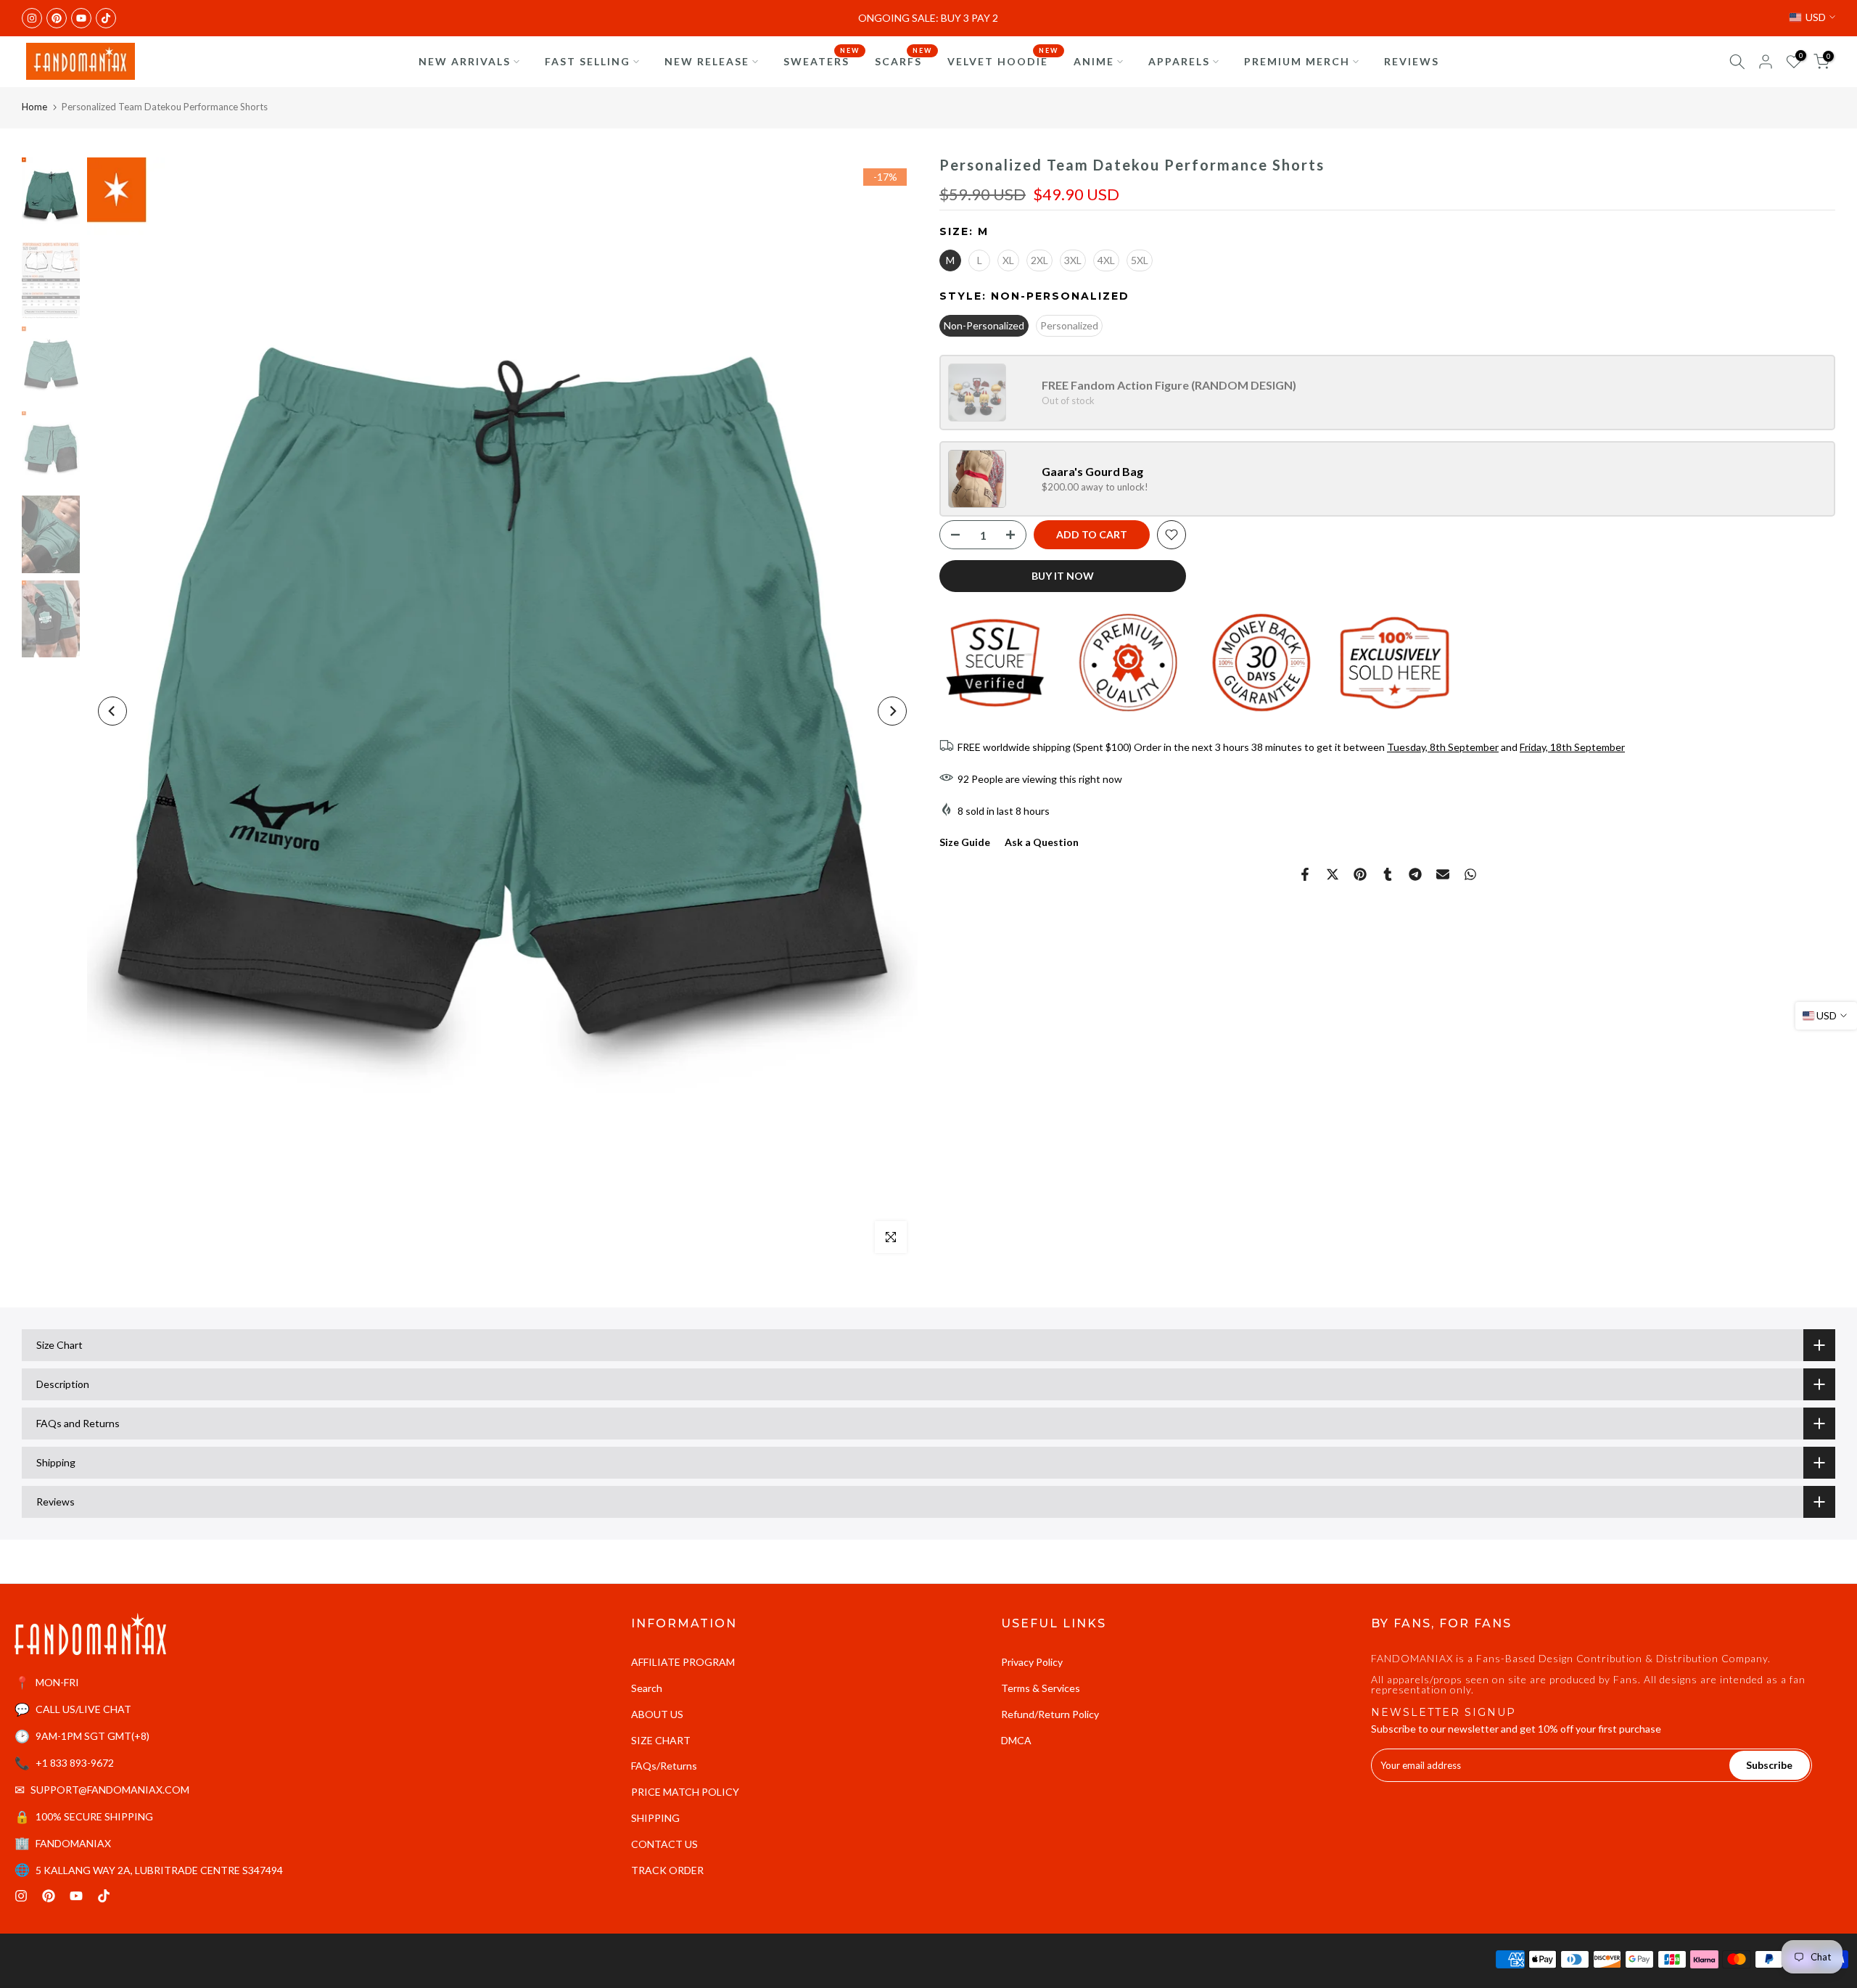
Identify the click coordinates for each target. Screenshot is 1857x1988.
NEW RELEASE (707, 61)
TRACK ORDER (667, 1870)
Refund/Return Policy (1050, 1714)
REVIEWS (1412, 61)
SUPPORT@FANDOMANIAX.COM (110, 1790)
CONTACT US (664, 1844)
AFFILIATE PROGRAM (683, 1662)
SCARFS (904, 60)
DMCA (1016, 1740)
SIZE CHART (661, 1740)
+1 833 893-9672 (75, 1763)
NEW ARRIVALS (465, 61)
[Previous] (112, 711)
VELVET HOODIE (1003, 60)
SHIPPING (655, 1818)
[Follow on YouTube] (81, 18)
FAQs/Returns (664, 1766)
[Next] (892, 711)
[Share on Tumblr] (1388, 874)
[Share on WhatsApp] (1470, 874)
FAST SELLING (588, 61)
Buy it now (1063, 576)
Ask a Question (1042, 843)
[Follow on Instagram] (32, 18)
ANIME (1094, 61)
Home (34, 107)
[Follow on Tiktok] (106, 18)
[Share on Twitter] (1333, 874)
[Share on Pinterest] (1360, 874)
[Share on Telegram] (1415, 874)
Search (647, 1688)
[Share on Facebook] (1305, 874)
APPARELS (1179, 61)
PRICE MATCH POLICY (685, 1792)
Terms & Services (1041, 1688)
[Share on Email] (1443, 874)
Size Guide (965, 843)
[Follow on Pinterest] (57, 18)
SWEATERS (822, 60)
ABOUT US (657, 1714)
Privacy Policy (1032, 1662)
